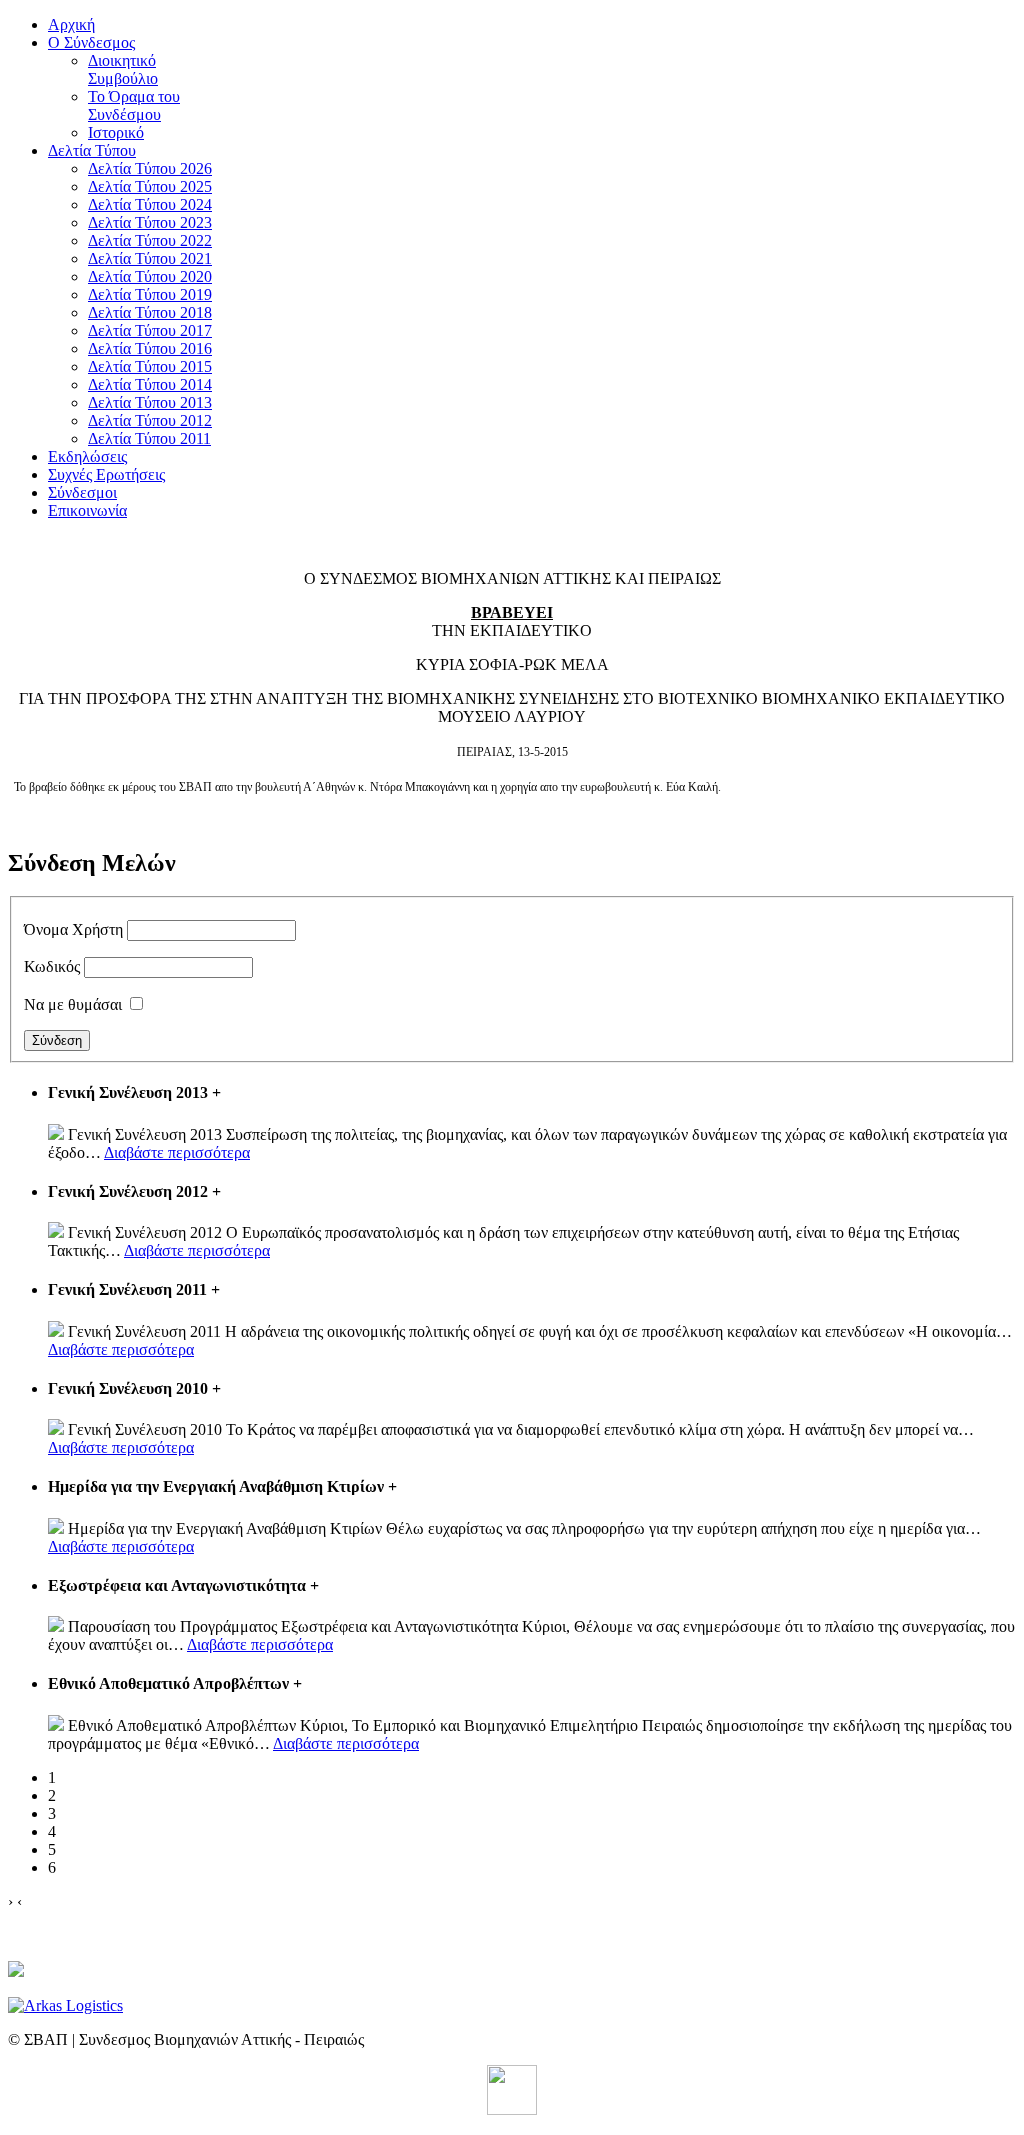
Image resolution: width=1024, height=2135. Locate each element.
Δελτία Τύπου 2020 (150, 276)
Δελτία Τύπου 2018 (150, 312)
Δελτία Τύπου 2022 (150, 240)
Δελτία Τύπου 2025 (150, 186)
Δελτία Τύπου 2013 (150, 402)
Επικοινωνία (87, 510)
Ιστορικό (116, 132)
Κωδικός (52, 966)
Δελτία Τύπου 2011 (149, 438)
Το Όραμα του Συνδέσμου (134, 105)
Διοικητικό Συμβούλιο (123, 69)
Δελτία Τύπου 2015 (150, 366)
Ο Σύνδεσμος (91, 42)
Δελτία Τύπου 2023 (150, 222)
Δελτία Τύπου (92, 150)
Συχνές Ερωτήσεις (106, 474)
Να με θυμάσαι (73, 1004)
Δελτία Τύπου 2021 (150, 258)
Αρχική (71, 24)
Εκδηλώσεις (87, 456)
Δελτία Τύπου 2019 (150, 294)
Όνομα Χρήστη (73, 929)
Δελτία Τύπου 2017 (150, 330)
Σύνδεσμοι (82, 492)
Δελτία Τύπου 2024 (150, 204)
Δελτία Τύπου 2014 (150, 384)
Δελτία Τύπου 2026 (150, 168)
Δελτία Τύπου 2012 (150, 420)
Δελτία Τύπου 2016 (150, 348)
